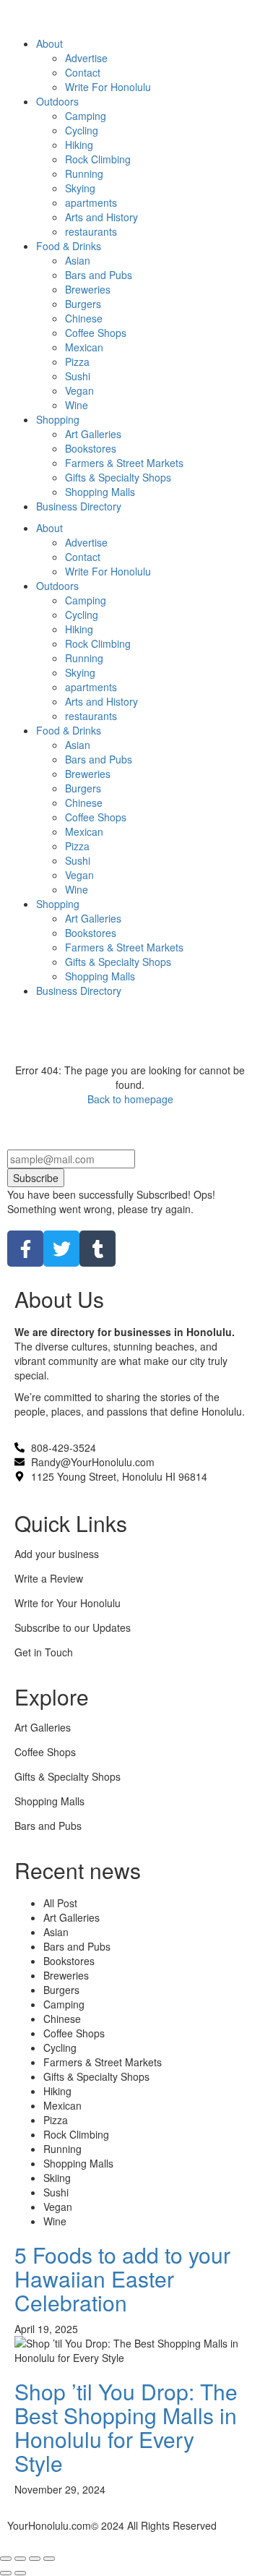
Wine (77, 889)
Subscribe (36, 1178)
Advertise (86, 542)
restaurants (91, 716)
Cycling (82, 615)
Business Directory (79, 990)
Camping (86, 600)
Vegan (79, 875)
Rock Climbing (98, 643)
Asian (78, 745)
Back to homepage (130, 1099)
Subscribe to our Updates (73, 1627)
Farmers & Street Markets (124, 947)
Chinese (84, 803)
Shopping (58, 904)
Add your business (57, 1554)
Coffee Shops (96, 817)
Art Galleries (93, 918)
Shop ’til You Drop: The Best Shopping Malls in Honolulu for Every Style (126, 2427)
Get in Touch (44, 1652)
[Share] (20, 2559)
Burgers (83, 788)
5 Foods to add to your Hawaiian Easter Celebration (122, 2278)
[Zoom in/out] (49, 2559)
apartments (91, 687)
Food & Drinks (69, 730)
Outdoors (57, 586)
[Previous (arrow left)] (6, 2573)
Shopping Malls (100, 976)
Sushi (78, 860)
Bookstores (91, 933)
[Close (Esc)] (6, 2559)
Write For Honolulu (108, 571)
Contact (83, 557)
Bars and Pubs (99, 759)
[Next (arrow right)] (20, 2573)
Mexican (84, 831)
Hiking (79, 629)
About (49, 528)
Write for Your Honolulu (68, 1603)
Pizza (77, 846)
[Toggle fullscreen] (35, 2559)
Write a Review (49, 1578)
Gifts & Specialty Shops (118, 962)
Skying (80, 672)
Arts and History (101, 701)
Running (84, 658)
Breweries (88, 774)
